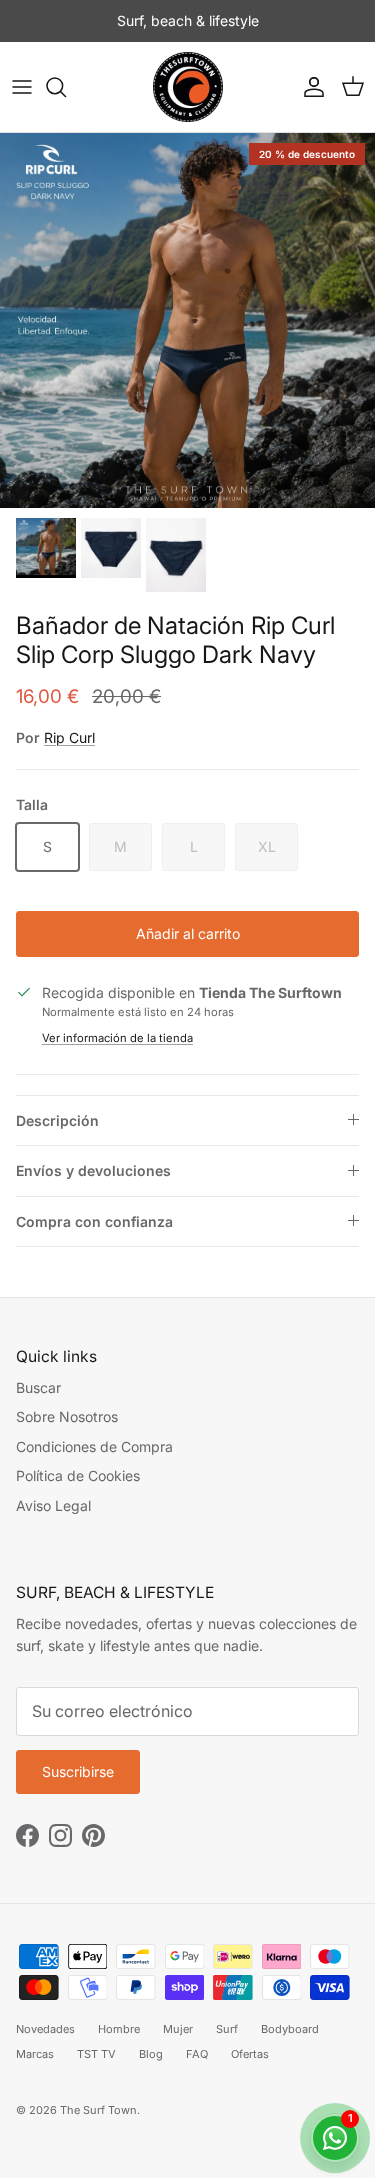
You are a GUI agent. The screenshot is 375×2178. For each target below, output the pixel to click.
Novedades (45, 2029)
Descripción (57, 1120)
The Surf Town (98, 2110)
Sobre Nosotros (67, 1416)
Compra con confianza (94, 1221)
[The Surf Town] (188, 87)
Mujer (178, 2029)
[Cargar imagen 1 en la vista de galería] (187, 320)
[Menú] (22, 87)
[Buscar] (66, 87)
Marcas (35, 2054)
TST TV (96, 2054)
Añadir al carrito (188, 933)
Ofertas (250, 2054)
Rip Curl (69, 737)
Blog (151, 2054)
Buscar (38, 1387)
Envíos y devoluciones (93, 1170)
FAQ (197, 2054)
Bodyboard (290, 2029)
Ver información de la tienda (117, 1038)
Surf (227, 2029)
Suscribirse (78, 1771)
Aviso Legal (53, 1505)
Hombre (119, 2029)
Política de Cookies (78, 1475)
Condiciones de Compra (94, 1446)
